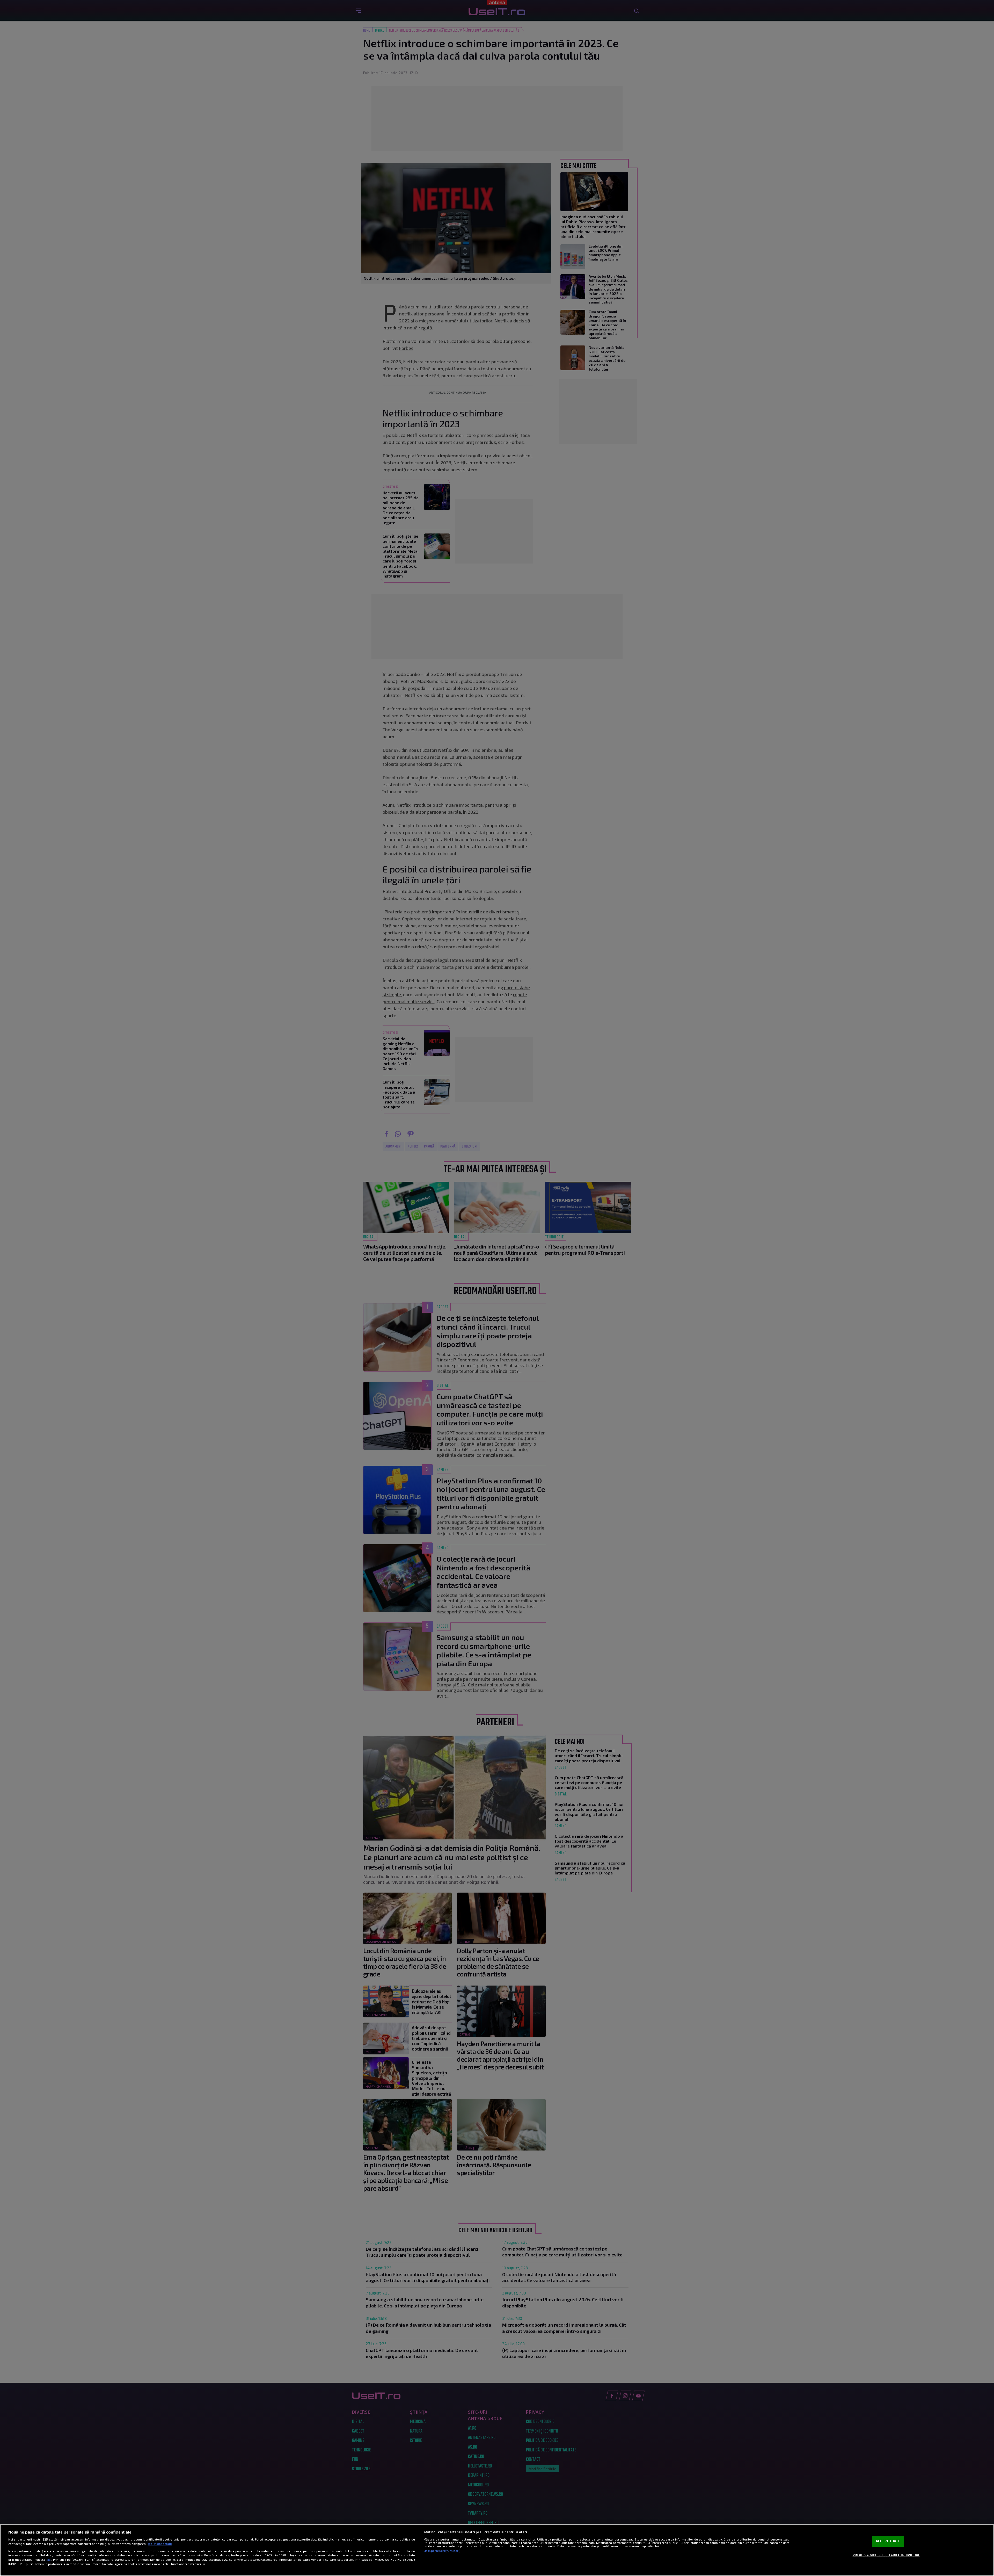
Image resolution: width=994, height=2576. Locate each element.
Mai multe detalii (160, 2544)
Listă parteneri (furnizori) (442, 2551)
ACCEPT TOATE (888, 2541)
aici (49, 2559)
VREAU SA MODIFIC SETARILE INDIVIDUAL (886, 2555)
